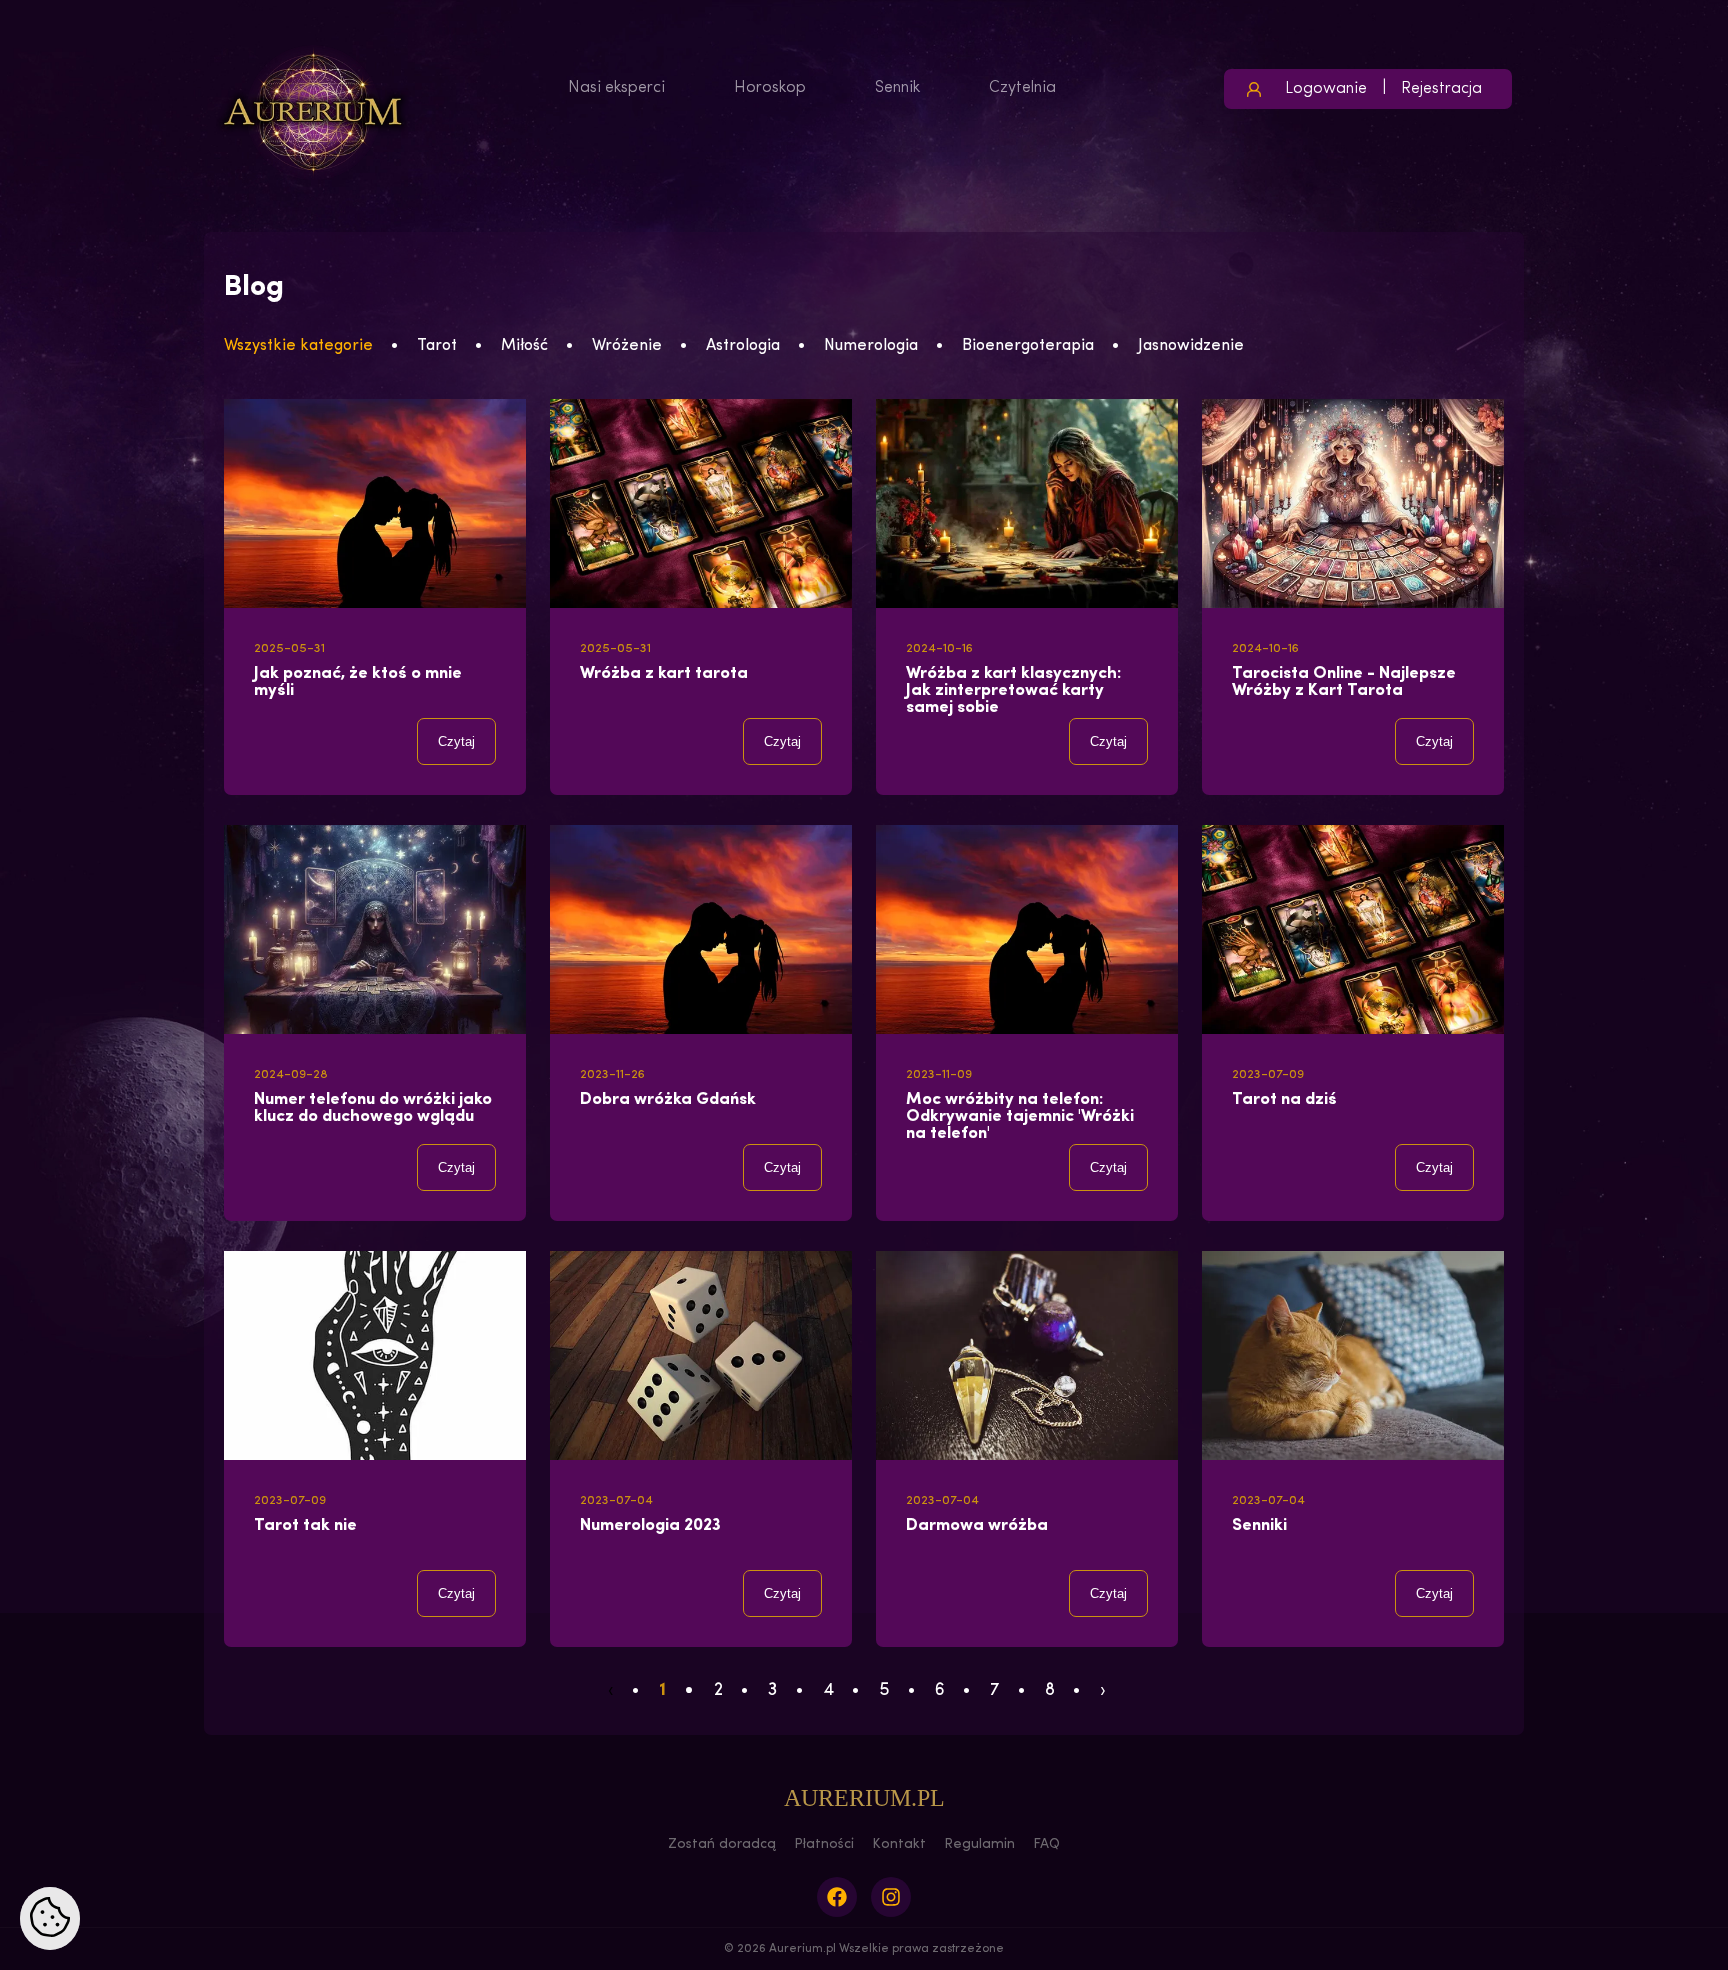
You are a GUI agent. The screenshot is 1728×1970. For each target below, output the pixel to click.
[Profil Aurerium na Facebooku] (837, 1897)
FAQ (1046, 1844)
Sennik (897, 88)
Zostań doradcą (722, 1844)
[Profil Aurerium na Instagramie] (891, 1897)
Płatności (824, 1844)
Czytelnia (1022, 88)
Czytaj (456, 741)
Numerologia (871, 346)
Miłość (524, 346)
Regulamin (979, 1844)
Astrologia (743, 346)
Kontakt (899, 1844)
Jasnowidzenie (1191, 346)
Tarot (437, 346)
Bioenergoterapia (1028, 346)
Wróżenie (627, 346)
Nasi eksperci (616, 88)
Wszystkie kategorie (298, 346)
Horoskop (770, 88)
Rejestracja (1441, 89)
